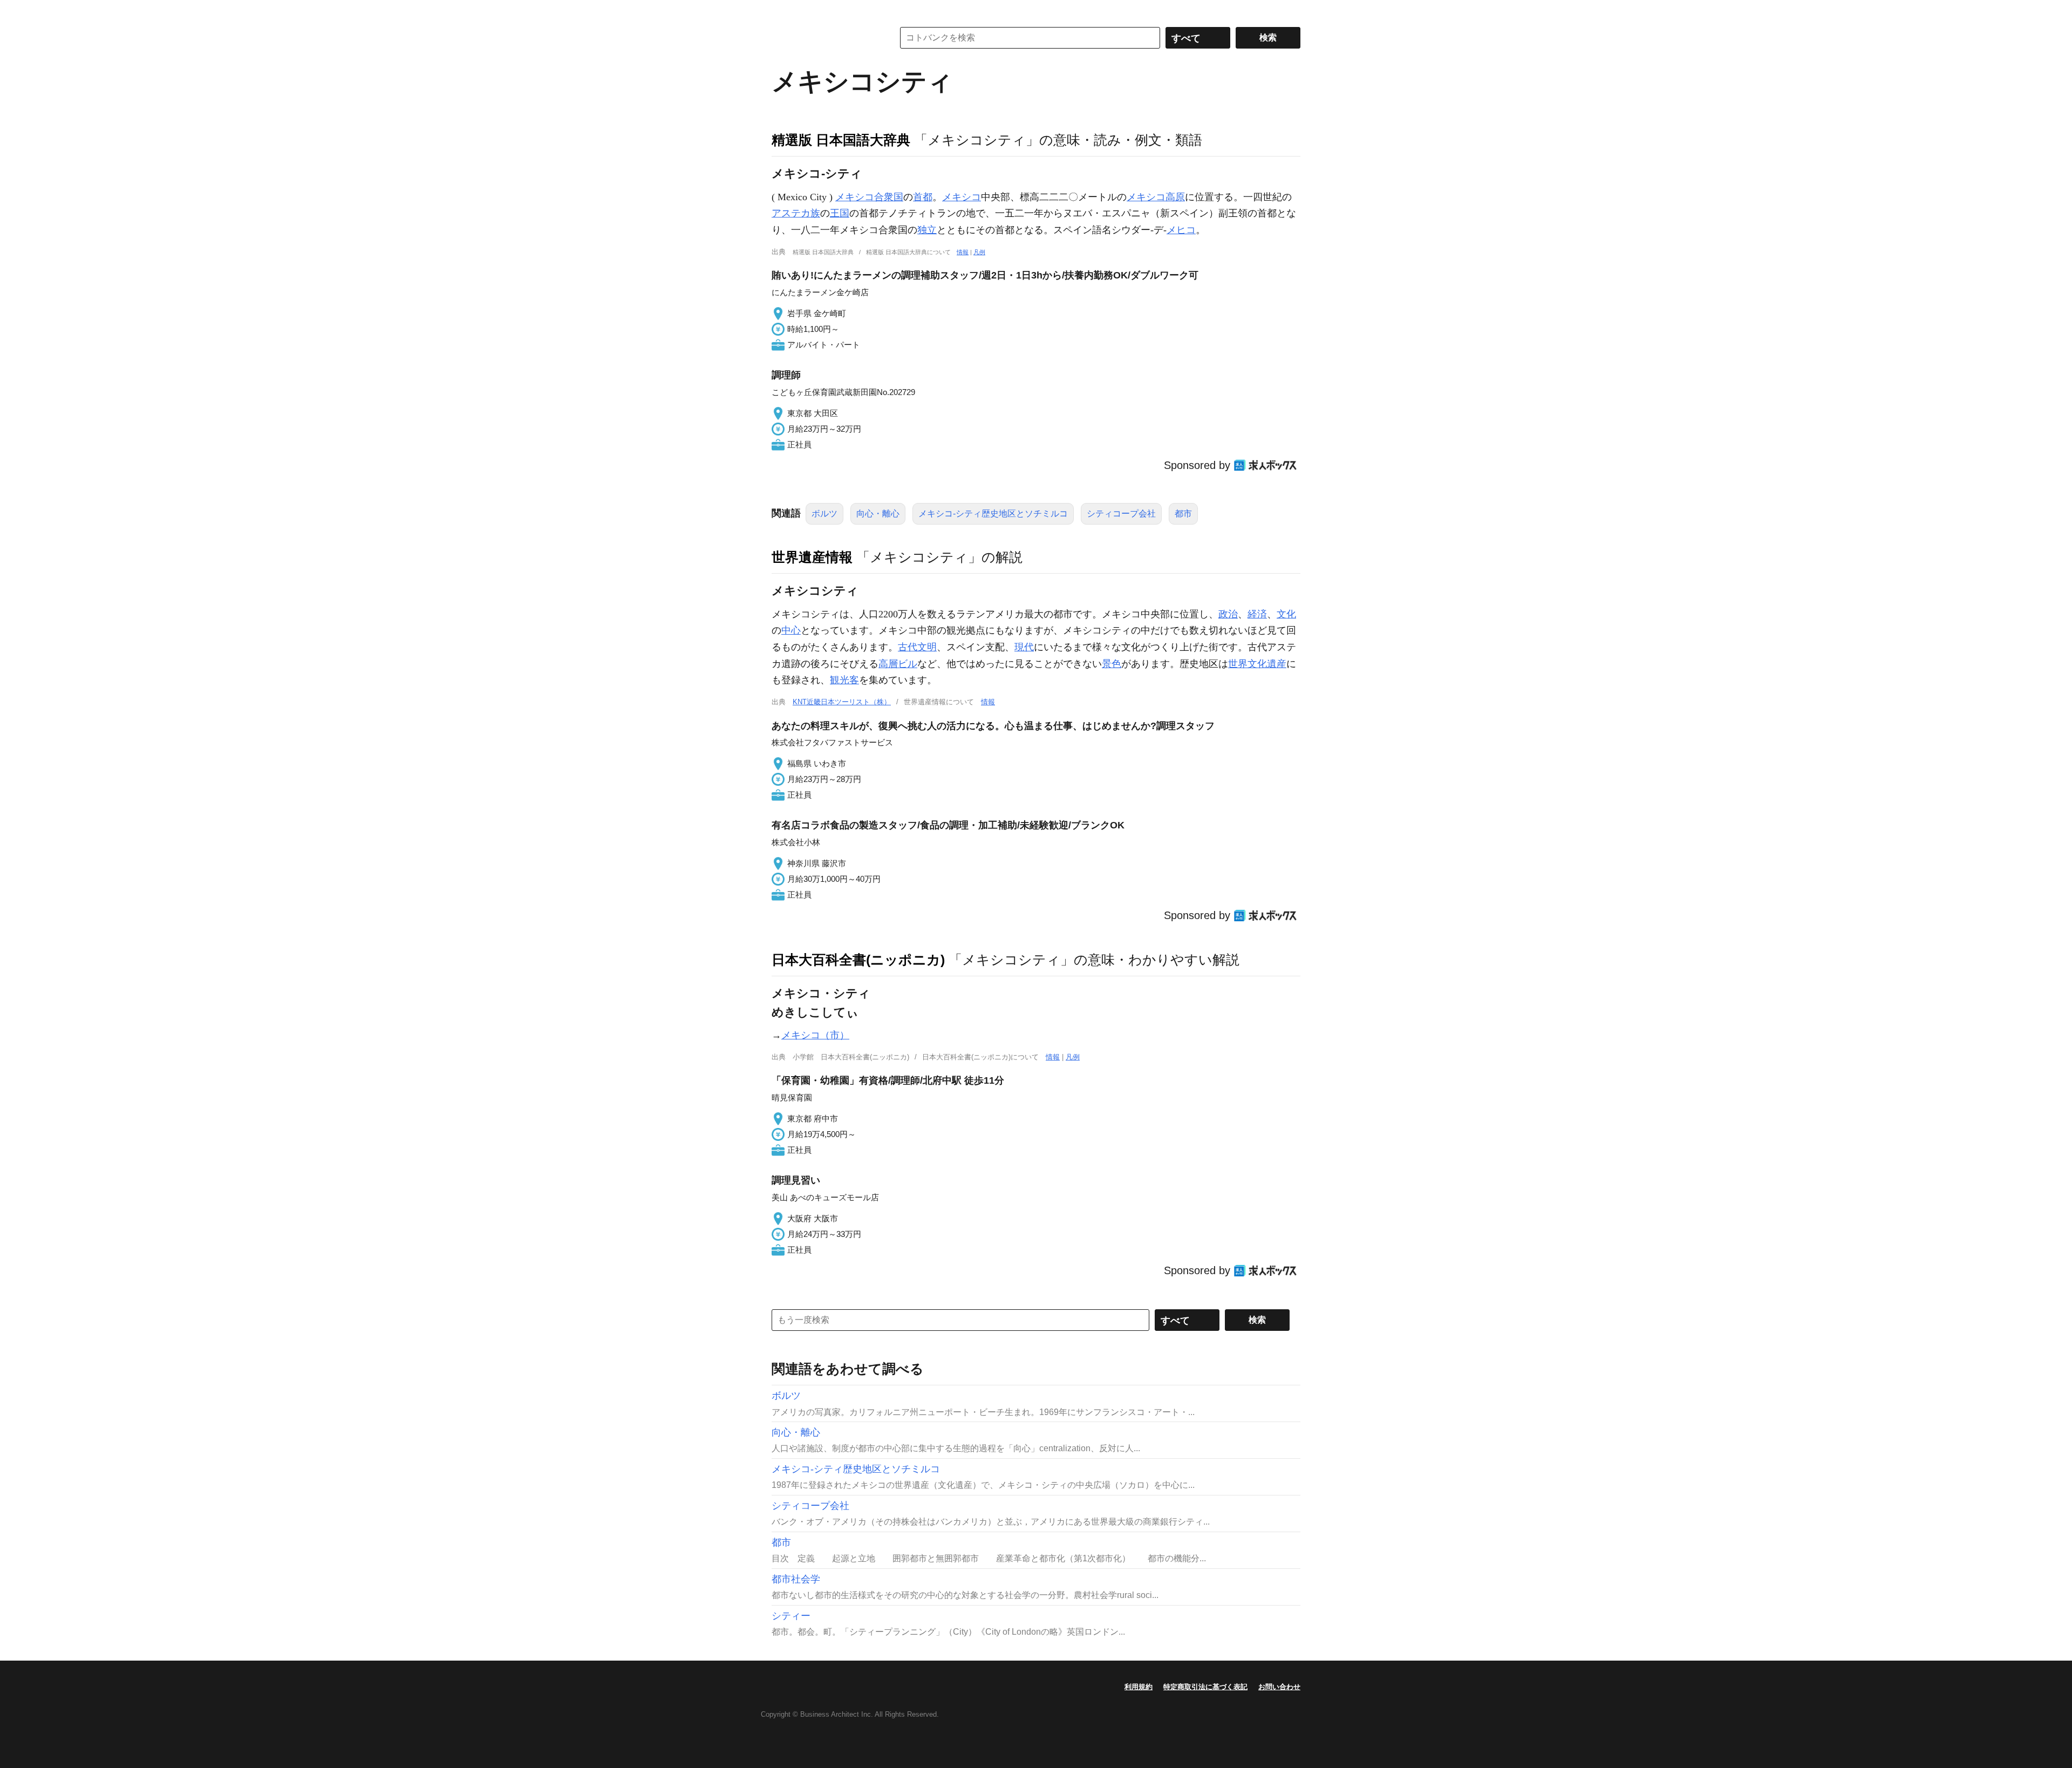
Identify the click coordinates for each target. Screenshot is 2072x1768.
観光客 (844, 680)
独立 (927, 230)
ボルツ (824, 514)
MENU (782, 11)
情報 (963, 252)
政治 (1228, 614)
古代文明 (917, 647)
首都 (923, 197)
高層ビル (898, 664)
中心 (791, 630)
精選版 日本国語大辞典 (841, 140)
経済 (1257, 614)
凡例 (979, 252)
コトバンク (825, 38)
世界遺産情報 (812, 557)
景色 (1112, 664)
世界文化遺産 (1257, 664)
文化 (1286, 614)
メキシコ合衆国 (869, 197)
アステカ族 (796, 213)
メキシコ (962, 197)
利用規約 (1139, 1687)
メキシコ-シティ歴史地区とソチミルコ (993, 514)
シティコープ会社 (1121, 514)
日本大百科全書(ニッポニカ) (858, 960)
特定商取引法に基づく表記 (1205, 1687)
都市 (1183, 514)
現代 (1024, 647)
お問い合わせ (1279, 1687)
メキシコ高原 (1156, 197)
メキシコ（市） (815, 1035)
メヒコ (1181, 230)
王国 (840, 213)
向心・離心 (878, 514)
